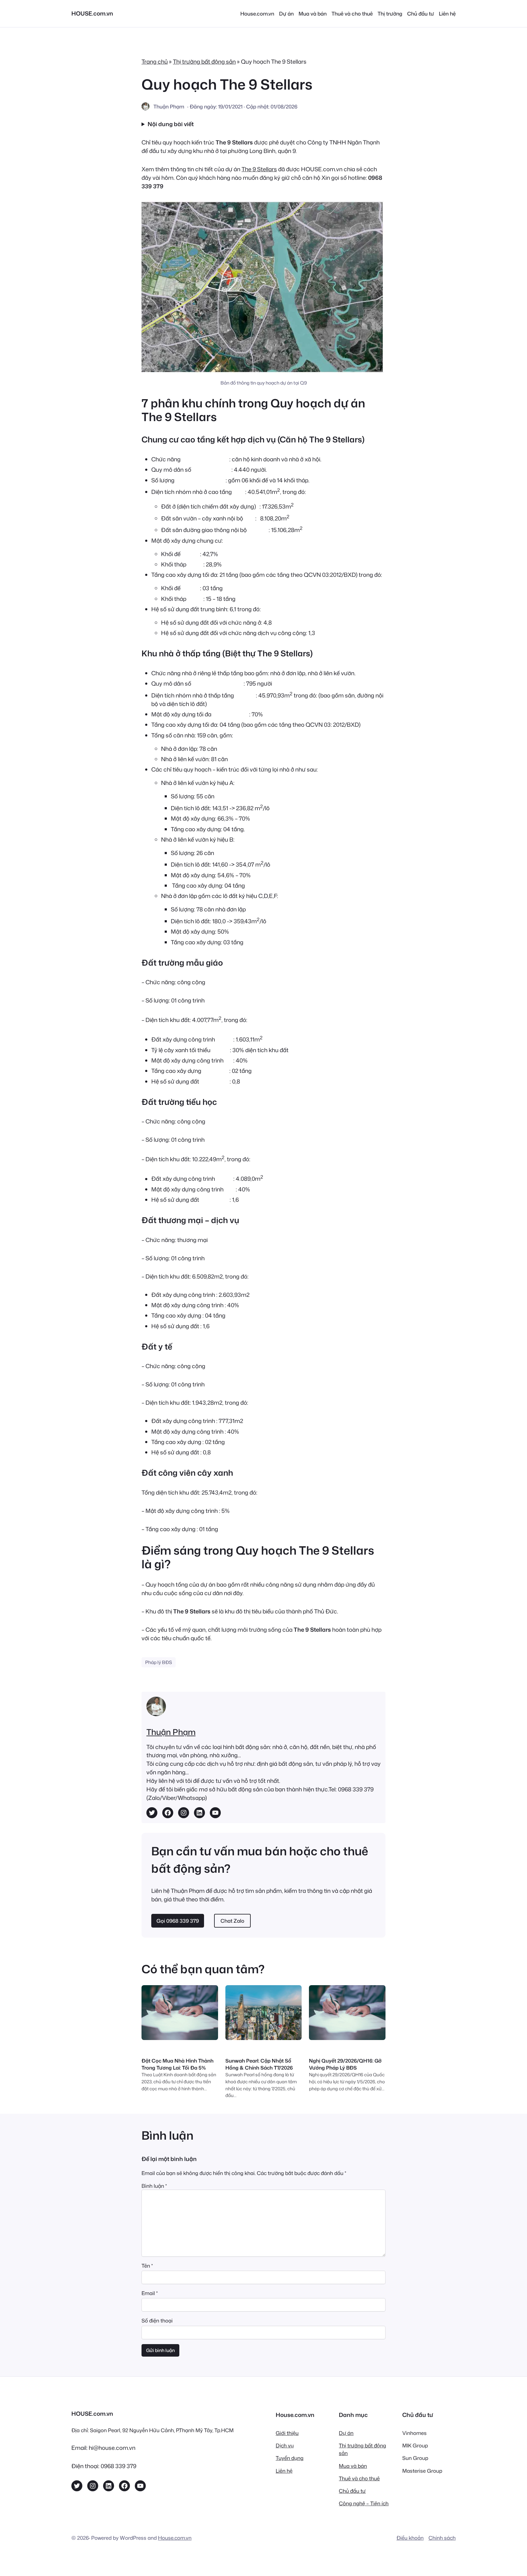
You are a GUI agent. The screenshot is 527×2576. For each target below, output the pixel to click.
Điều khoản (410, 2538)
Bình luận (154, 2186)
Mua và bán (353, 2466)
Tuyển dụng (290, 2458)
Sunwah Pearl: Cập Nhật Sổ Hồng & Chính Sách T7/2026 (259, 2064)
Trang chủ (155, 62)
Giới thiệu (287, 2433)
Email (150, 2293)
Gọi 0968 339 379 (178, 1921)
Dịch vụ (285, 2445)
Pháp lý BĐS (159, 1662)
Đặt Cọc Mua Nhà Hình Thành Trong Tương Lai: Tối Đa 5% (177, 2064)
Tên (147, 2266)
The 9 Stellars (259, 169)
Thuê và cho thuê (359, 2478)
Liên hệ (284, 2471)
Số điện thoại (157, 2321)
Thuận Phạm (171, 1732)
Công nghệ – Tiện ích (364, 2503)
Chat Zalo (232, 1921)
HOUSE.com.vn (92, 13)
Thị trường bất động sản (204, 62)
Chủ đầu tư (352, 2491)
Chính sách (442, 2538)
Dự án (346, 2433)
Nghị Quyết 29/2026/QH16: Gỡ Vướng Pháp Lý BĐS (345, 2064)
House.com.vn (175, 2538)
